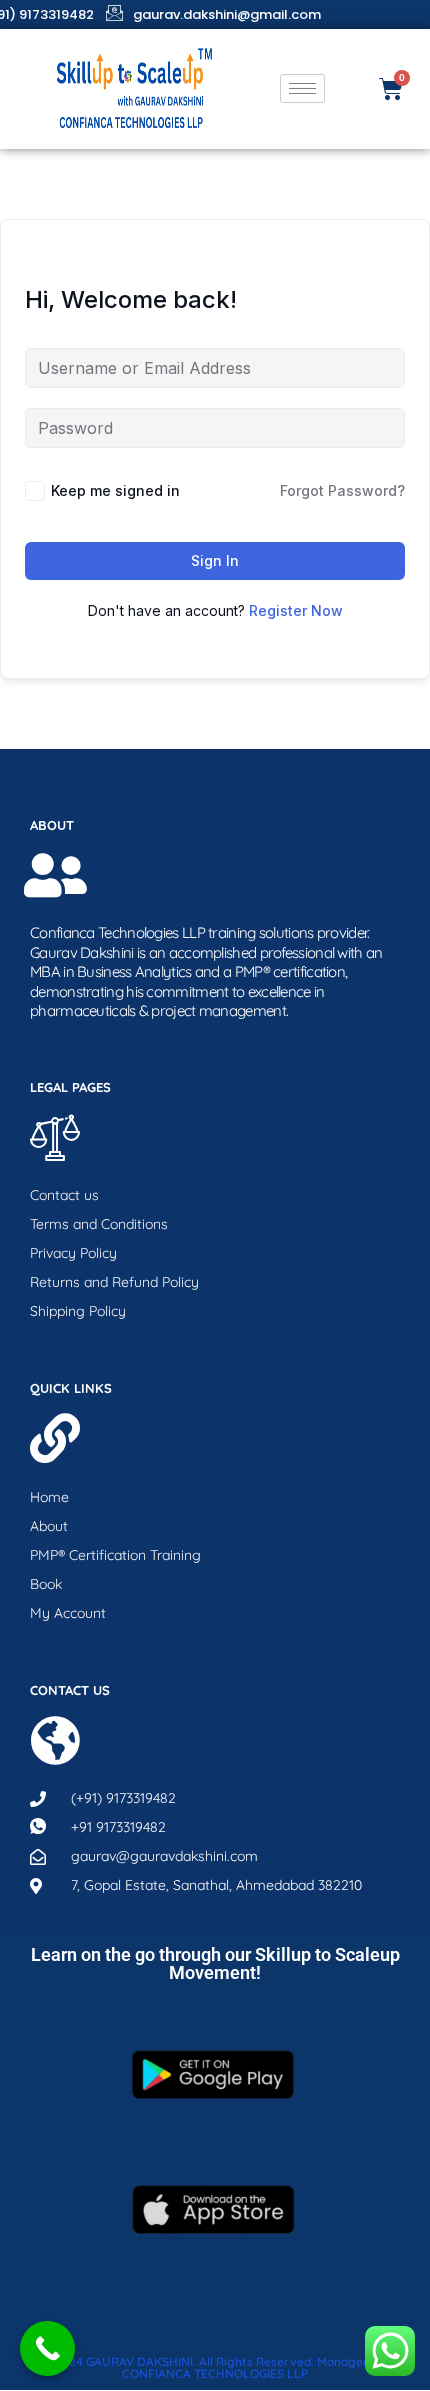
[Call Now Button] (47, 2348)
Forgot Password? (342, 490)
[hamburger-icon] (302, 88)
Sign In (215, 560)
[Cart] (391, 89)
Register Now (296, 610)
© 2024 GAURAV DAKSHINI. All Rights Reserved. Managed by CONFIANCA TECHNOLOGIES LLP (215, 2367)
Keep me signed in (115, 490)
